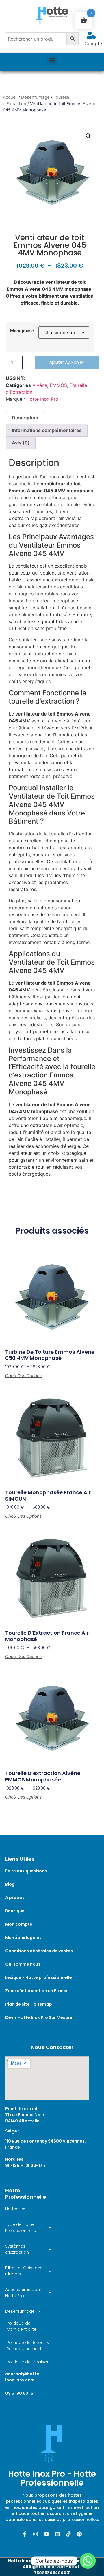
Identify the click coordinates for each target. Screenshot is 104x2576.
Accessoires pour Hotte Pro (23, 2293)
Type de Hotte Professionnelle (21, 2228)
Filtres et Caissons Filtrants (24, 2271)
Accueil (10, 97)
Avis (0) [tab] (21, 443)
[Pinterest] (79, 2534)
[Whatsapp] (88, 2561)
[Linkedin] (57, 2534)
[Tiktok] (68, 2534)
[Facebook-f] (25, 2534)
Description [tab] (25, 418)
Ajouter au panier (67, 362)
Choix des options (23, 1376)
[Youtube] (47, 2534)
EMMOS (58, 385)
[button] (52, 60)
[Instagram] (36, 2534)
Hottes (12, 2209)
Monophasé (22, 331)
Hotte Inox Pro (42, 399)
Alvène (40, 385)
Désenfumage (35, 97)
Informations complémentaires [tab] (47, 430)
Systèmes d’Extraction (17, 2249)
